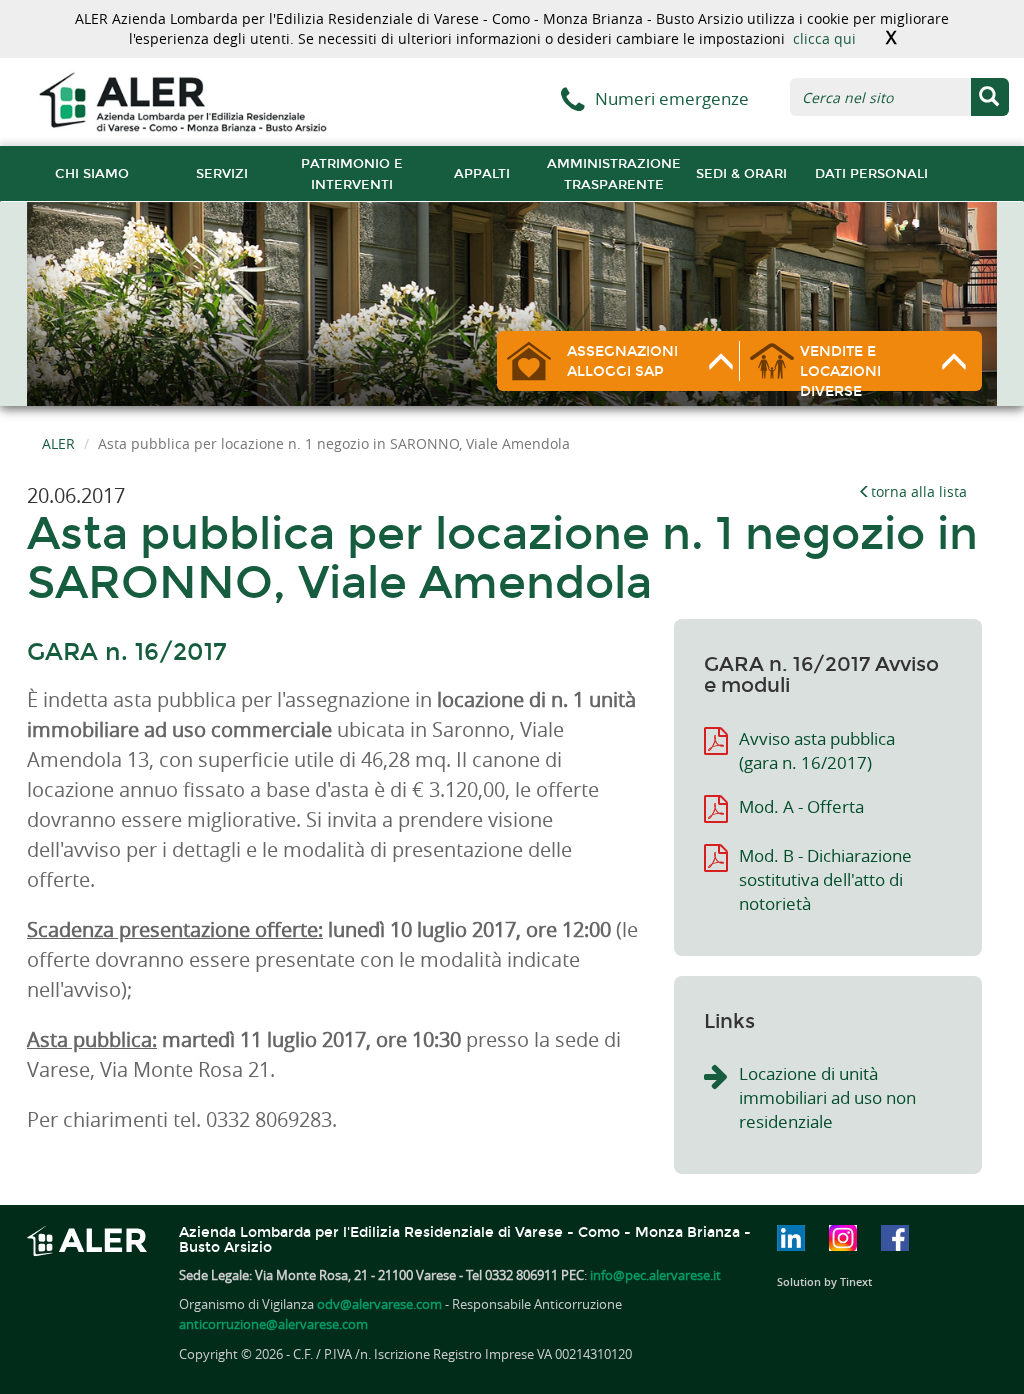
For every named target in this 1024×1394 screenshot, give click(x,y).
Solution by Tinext (824, 1281)
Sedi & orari (741, 173)
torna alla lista (919, 491)
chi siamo (92, 173)
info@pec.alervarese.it (655, 1275)
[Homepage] (182, 100)
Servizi (222, 173)
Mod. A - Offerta (801, 806)
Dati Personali (871, 173)
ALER (58, 443)
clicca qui (824, 38)
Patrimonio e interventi (352, 174)
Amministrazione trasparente (614, 174)
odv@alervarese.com (379, 1304)
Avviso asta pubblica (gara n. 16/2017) (817, 750)
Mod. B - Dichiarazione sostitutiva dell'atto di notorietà (825, 879)
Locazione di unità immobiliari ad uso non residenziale (827, 1097)
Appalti (482, 173)
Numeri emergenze (672, 98)
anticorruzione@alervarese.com (273, 1324)
